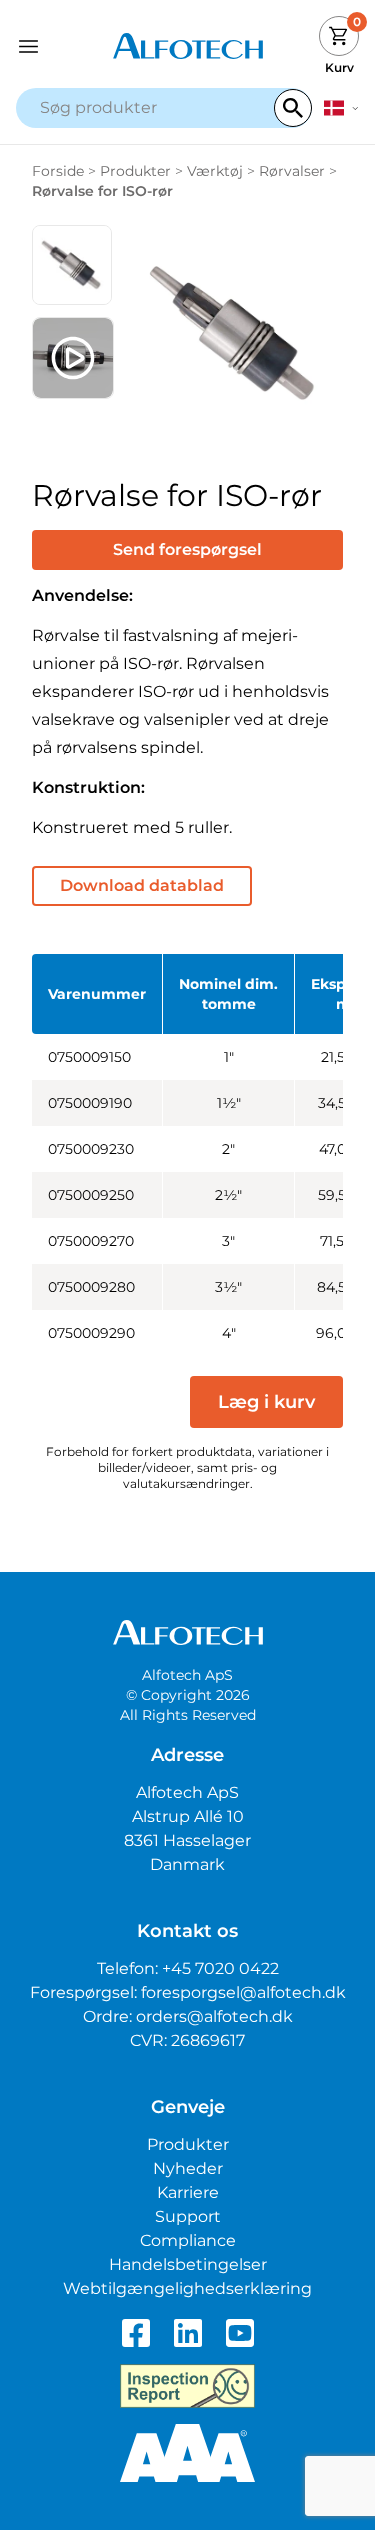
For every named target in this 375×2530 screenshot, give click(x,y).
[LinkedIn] (188, 2333)
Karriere (188, 2192)
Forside (58, 171)
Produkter (135, 171)
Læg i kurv (266, 1402)
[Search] (293, 108)
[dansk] (341, 108)
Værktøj (215, 171)
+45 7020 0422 (220, 1968)
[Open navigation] (59, 46)
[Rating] (187, 2453)
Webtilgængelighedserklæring (187, 2288)
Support (188, 2216)
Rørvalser (292, 171)
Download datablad (142, 885)
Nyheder (188, 2168)
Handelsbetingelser (188, 2264)
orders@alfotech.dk (214, 2016)
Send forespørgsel (187, 549)
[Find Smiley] (187, 2386)
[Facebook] (136, 2333)
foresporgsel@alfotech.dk (243, 1992)
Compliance (188, 2240)
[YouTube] (240, 2333)
